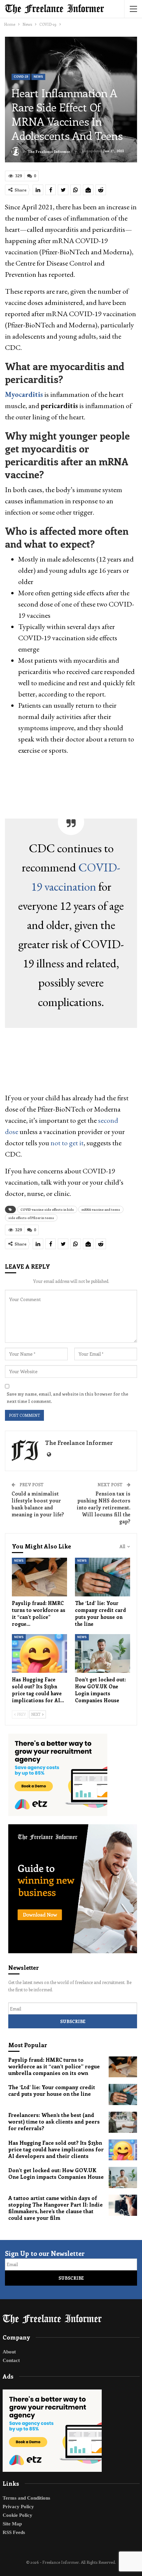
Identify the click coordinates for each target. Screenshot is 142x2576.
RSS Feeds (14, 2532)
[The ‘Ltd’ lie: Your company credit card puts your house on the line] (103, 1577)
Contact (11, 2360)
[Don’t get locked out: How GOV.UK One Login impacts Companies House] (103, 1653)
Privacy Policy (18, 2507)
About (9, 2352)
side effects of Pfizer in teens (31, 1218)
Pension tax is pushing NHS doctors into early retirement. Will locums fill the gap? (104, 1507)
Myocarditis (24, 394)
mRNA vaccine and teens (101, 1209)
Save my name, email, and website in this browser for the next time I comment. (67, 1397)
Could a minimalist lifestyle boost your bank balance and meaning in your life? (38, 1504)
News (38, 77)
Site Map (12, 2524)
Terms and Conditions (26, 2498)
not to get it (67, 1143)
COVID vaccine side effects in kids (47, 1209)
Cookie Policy (18, 2515)
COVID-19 (21, 77)
